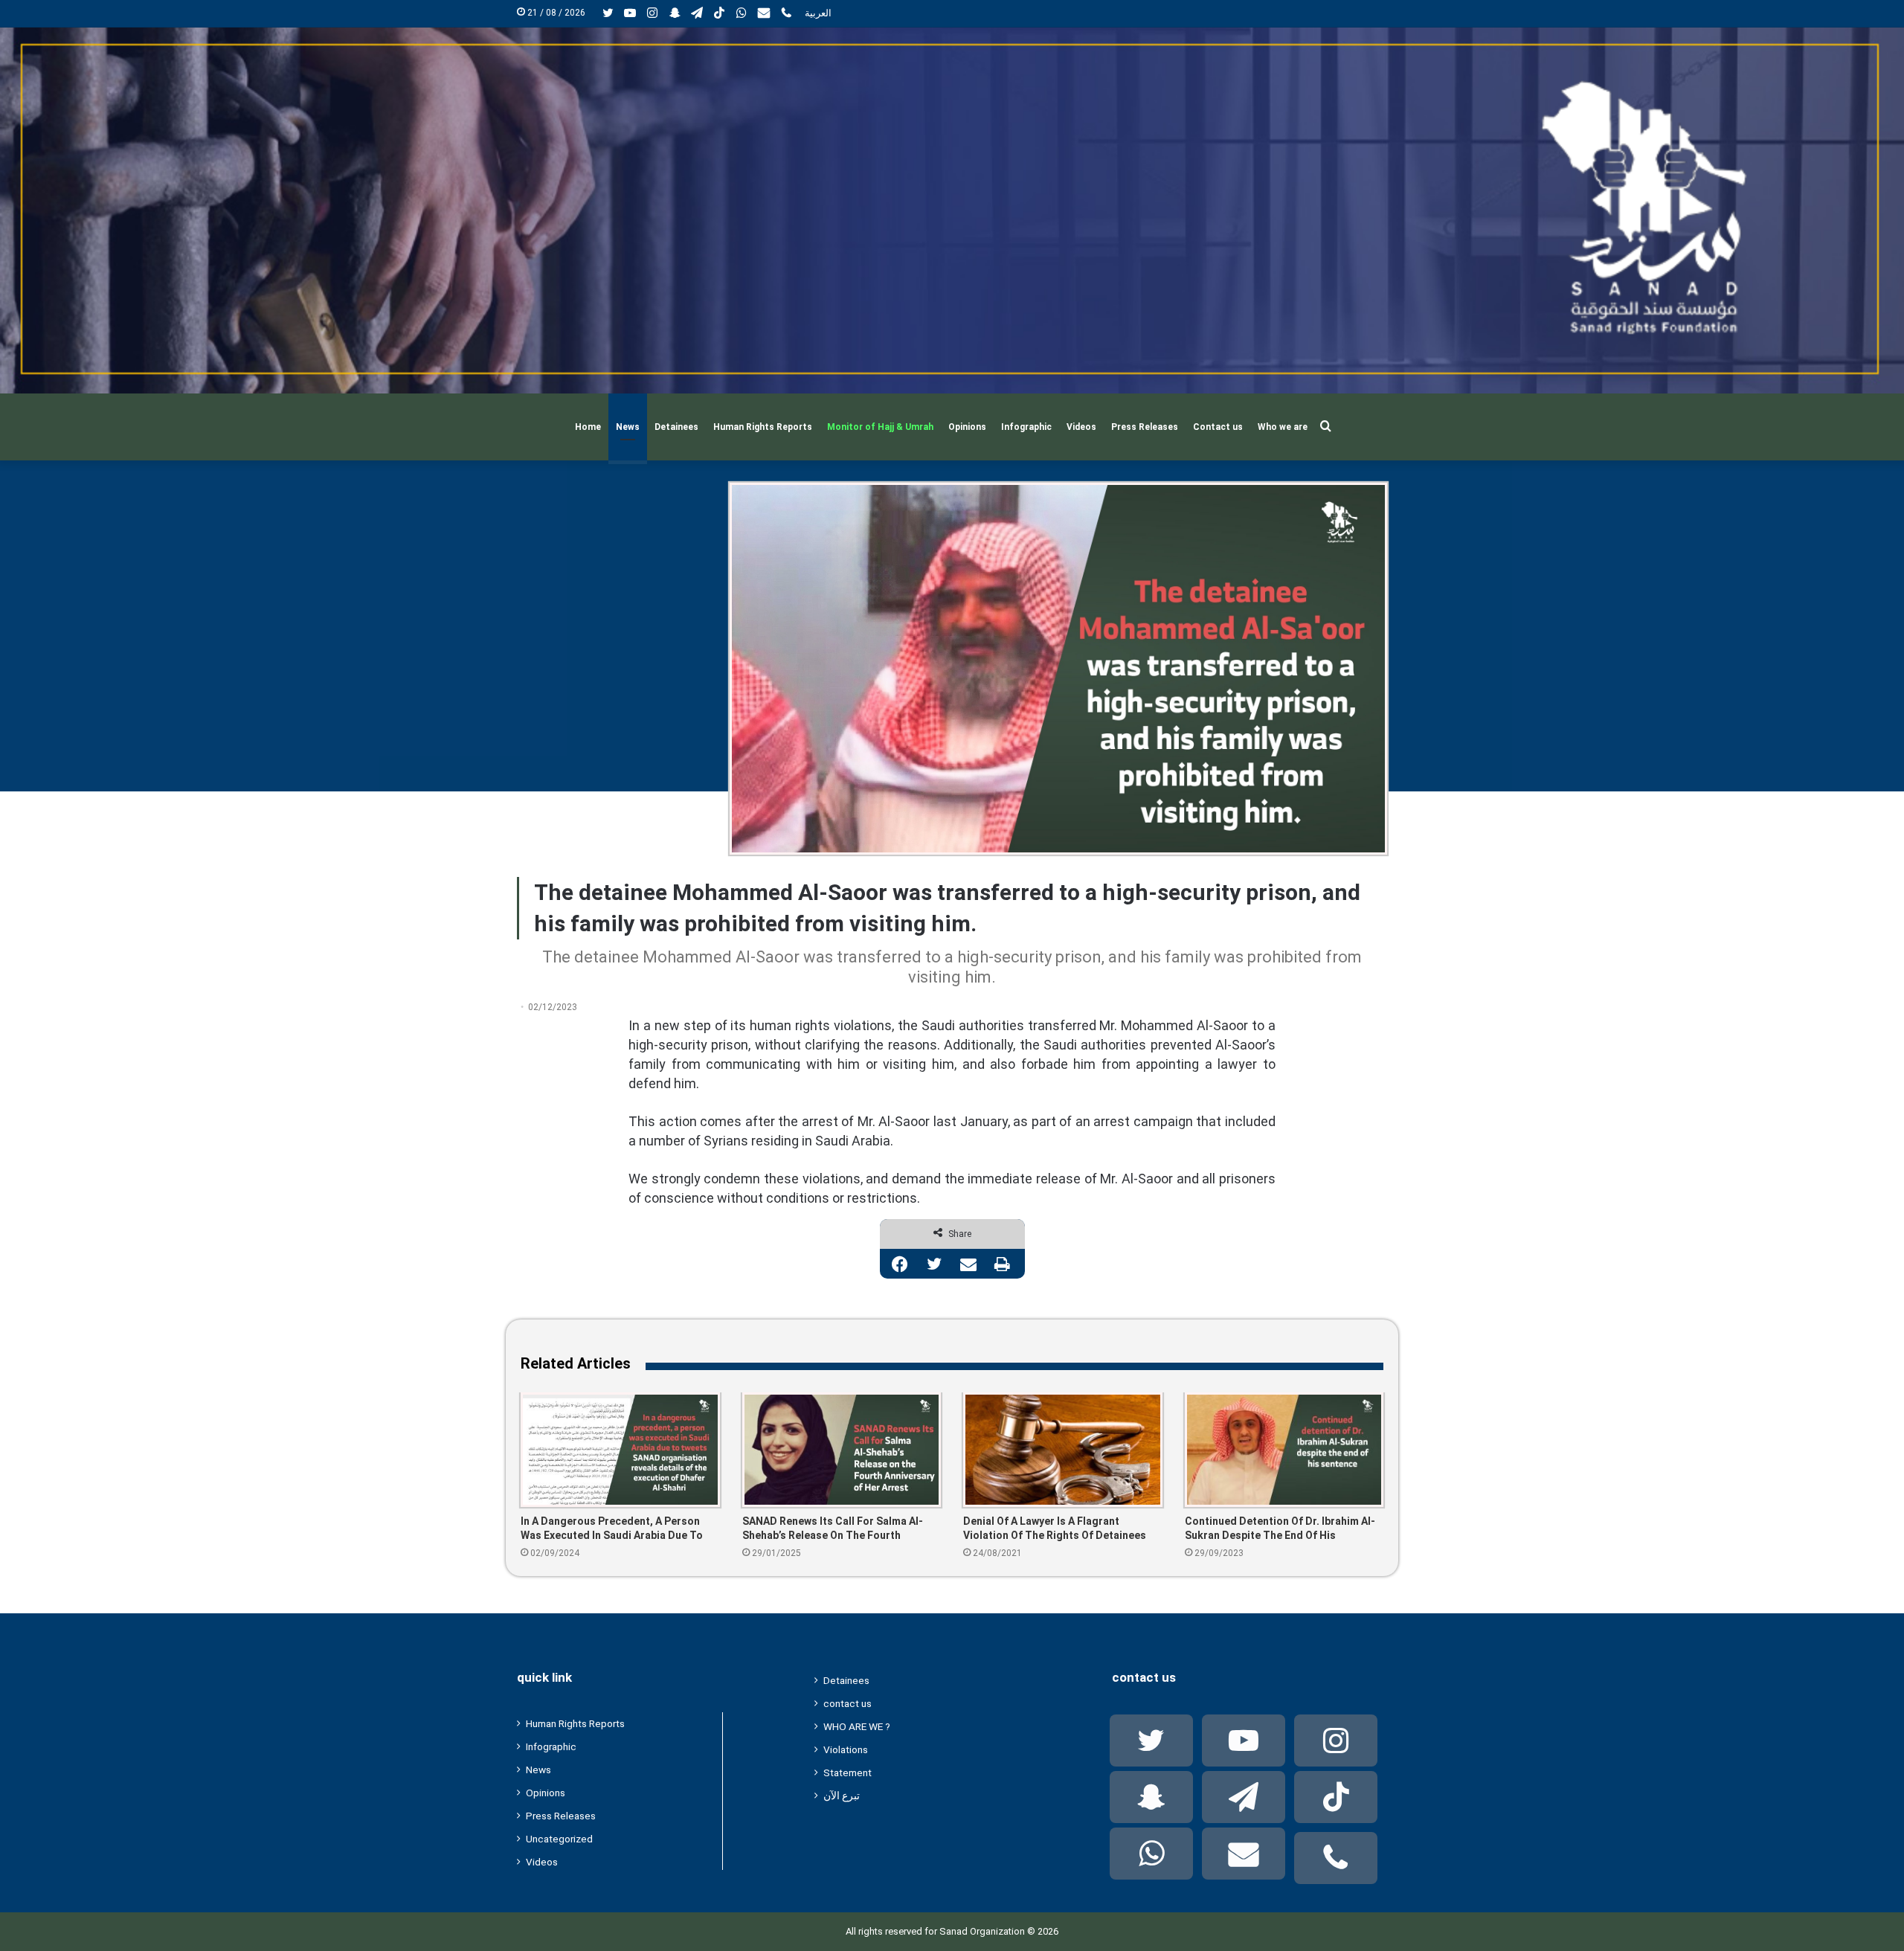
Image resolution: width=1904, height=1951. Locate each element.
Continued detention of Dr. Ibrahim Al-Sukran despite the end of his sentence (1280, 1529)
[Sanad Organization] (952, 210)
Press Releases (1145, 427)
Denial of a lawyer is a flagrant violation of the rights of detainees (1055, 1528)
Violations (846, 1749)
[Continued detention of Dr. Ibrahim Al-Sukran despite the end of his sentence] (1284, 1450)
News (628, 427)
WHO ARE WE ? (857, 1726)
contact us (848, 1703)
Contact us (1218, 427)
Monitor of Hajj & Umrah (880, 427)
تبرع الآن (842, 1796)
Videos (1081, 427)
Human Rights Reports (763, 427)
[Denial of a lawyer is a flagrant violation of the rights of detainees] (1063, 1450)
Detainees (676, 427)
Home (588, 427)
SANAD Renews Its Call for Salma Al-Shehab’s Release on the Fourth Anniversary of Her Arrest (833, 1529)
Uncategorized (559, 1839)
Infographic (1026, 427)
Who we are (1283, 427)
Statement (848, 1772)
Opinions (967, 427)
